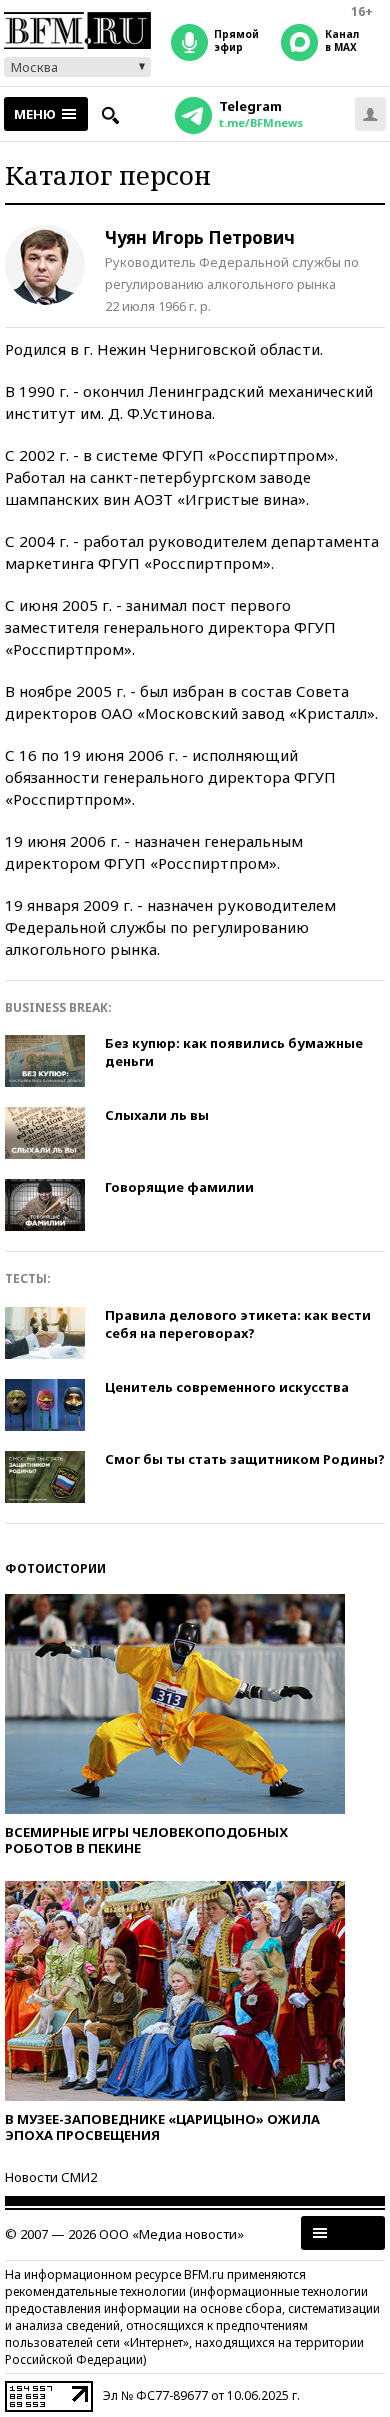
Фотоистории (55, 1568)
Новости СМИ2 (51, 2177)
